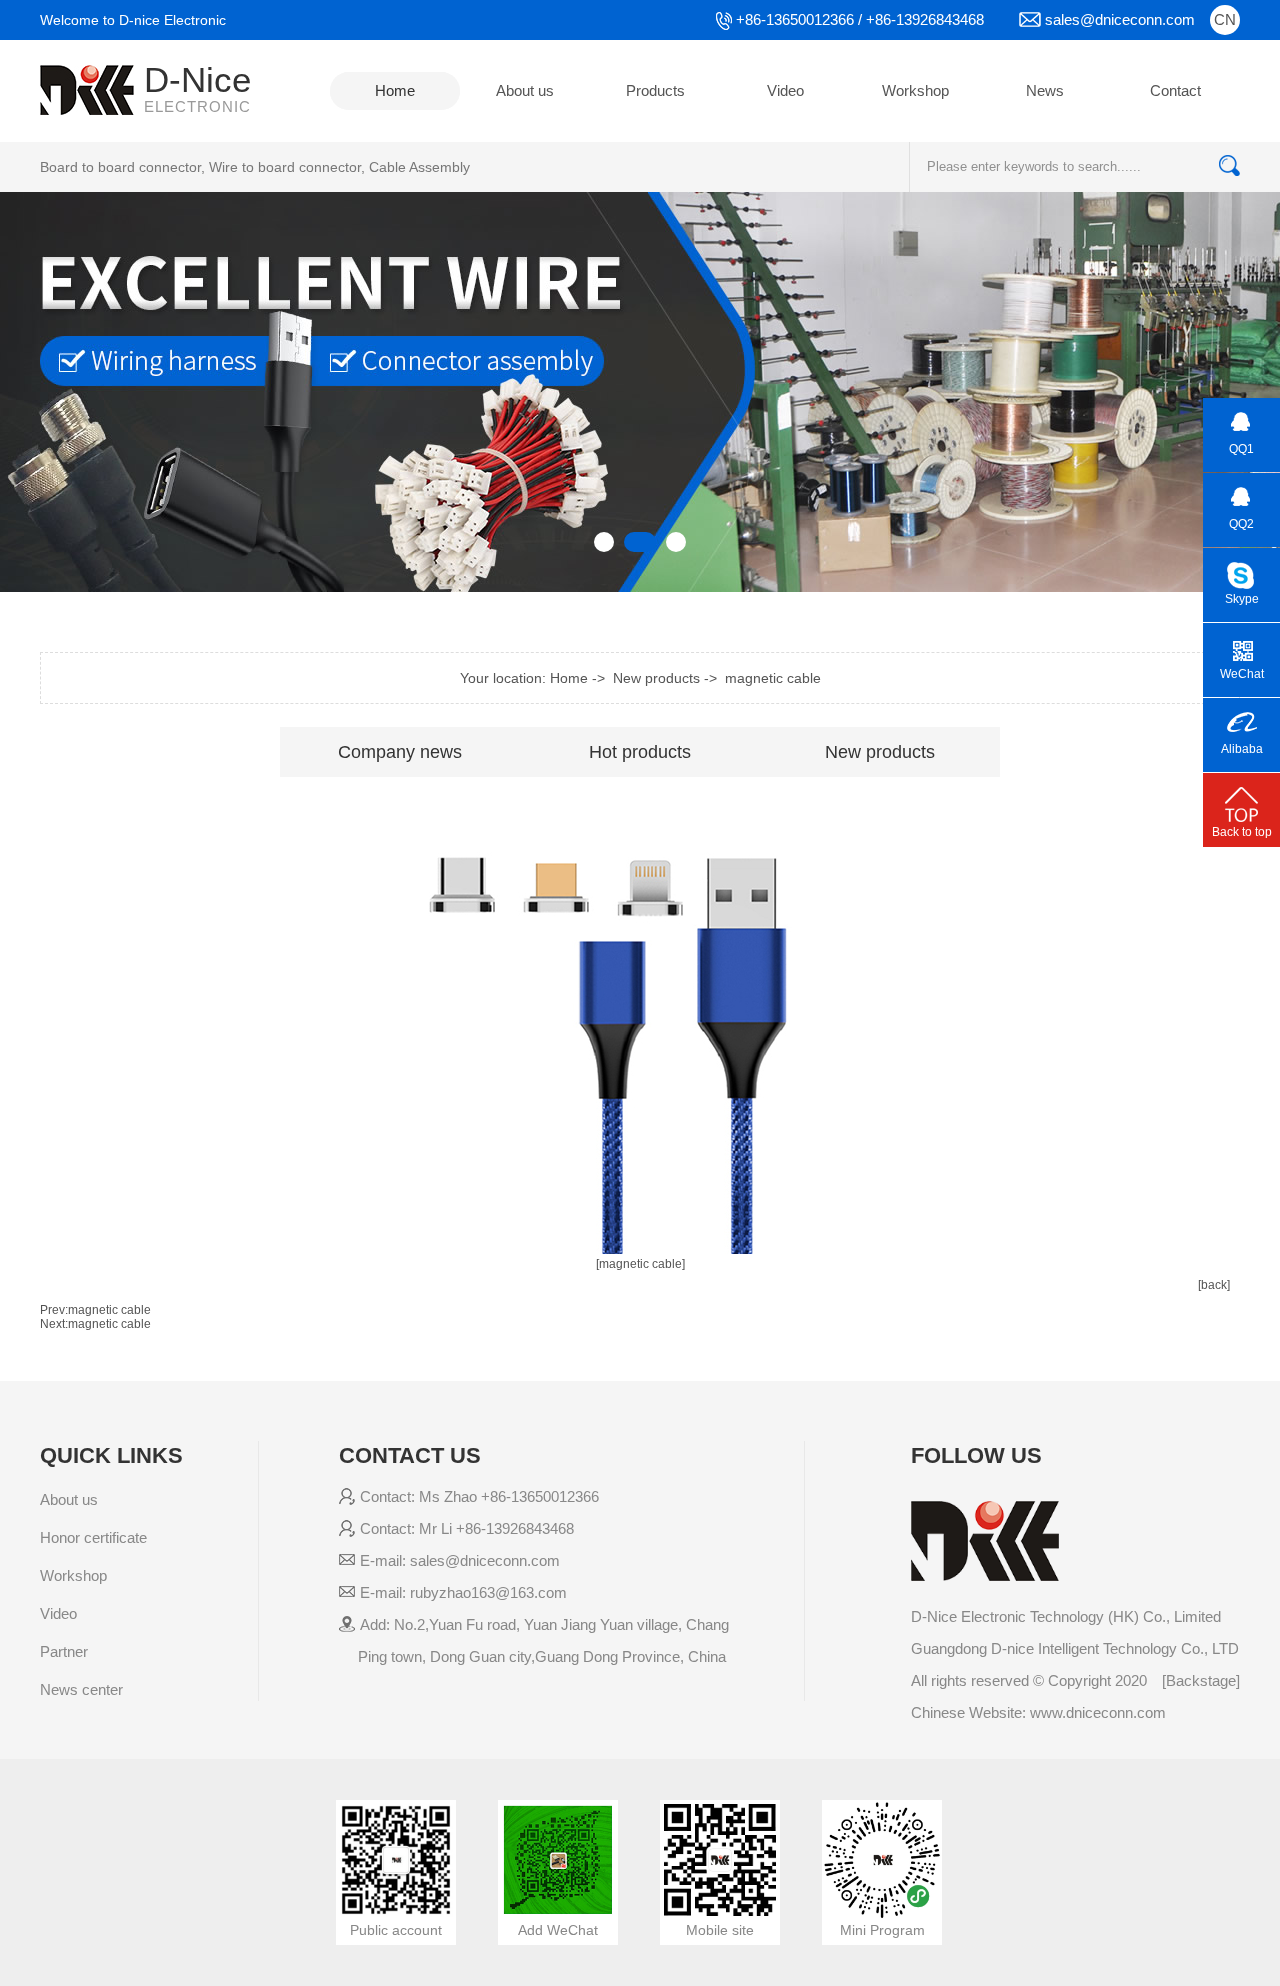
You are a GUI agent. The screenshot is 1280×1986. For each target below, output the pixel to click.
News (1045, 90)
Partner (64, 1651)
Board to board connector (120, 167)
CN (1225, 19)
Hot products (640, 752)
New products (880, 752)
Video (785, 90)
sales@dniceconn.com (1120, 19)
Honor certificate (93, 1537)
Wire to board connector (285, 167)
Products (655, 90)
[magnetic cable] (640, 1264)
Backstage (1201, 1680)
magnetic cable (773, 678)
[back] (1214, 1285)
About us (525, 90)
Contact (1175, 90)
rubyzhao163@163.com (488, 1592)
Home (395, 90)
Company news (400, 752)
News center (81, 1689)
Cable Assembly (419, 167)
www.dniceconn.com (1098, 1712)
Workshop (915, 90)
